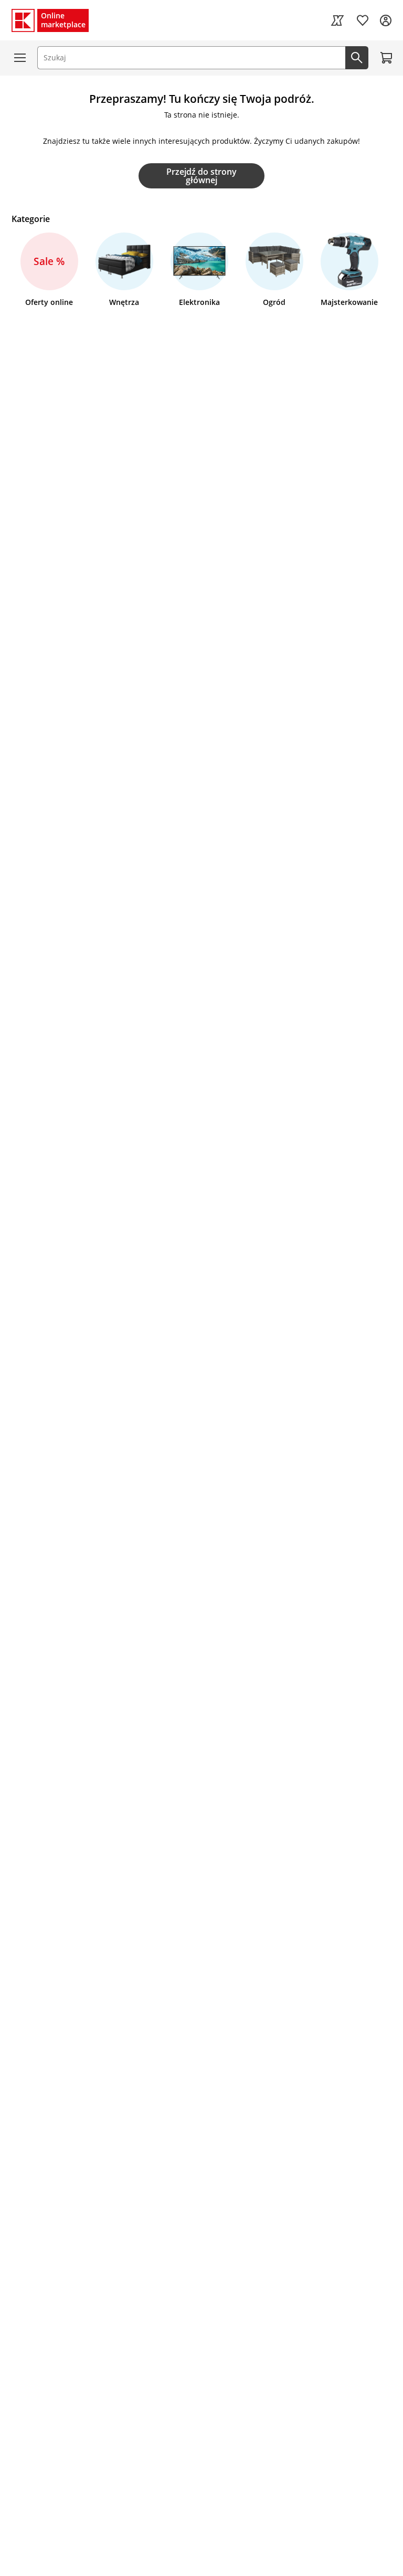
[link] (337, 20)
